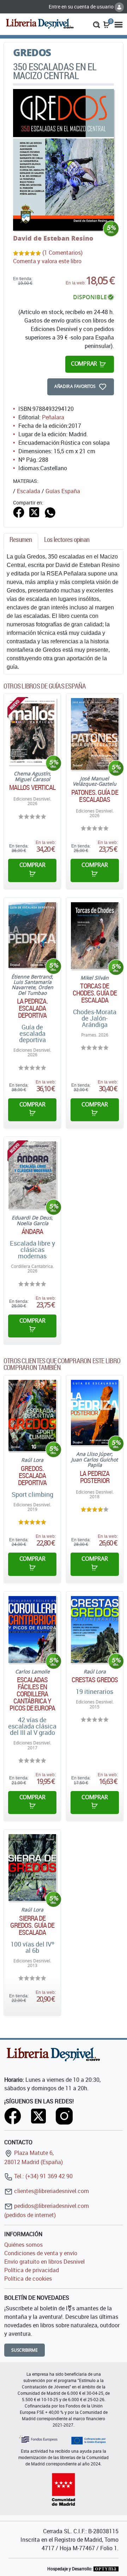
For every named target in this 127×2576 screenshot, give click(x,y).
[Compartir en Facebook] (19, 512)
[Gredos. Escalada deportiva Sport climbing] (32, 1416)
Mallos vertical (32, 787)
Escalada (29, 491)
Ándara (32, 1231)
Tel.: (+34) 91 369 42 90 (43, 2176)
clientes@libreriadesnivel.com (51, 2191)
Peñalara (53, 417)
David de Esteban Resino (53, 238)
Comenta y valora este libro (47, 261)
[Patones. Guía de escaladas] (95, 734)
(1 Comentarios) (62, 253)
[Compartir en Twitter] (34, 512)
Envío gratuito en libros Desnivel (44, 2262)
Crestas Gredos (95, 1680)
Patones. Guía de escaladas (95, 796)
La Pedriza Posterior (95, 1477)
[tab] (21, 541)
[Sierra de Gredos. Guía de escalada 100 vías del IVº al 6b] (32, 1868)
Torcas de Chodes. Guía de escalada (95, 993)
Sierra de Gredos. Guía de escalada (32, 1925)
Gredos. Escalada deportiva (32, 1476)
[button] (96, 24)
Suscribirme (25, 2350)
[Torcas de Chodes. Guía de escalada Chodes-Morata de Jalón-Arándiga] (95, 936)
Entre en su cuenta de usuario (82, 7)
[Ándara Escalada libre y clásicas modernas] (32, 1175)
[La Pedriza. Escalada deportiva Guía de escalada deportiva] (32, 935)
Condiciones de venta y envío (41, 2253)
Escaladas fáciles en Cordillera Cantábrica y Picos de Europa (32, 1694)
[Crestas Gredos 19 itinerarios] (95, 1629)
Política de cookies (28, 2279)
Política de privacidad (32, 2270)
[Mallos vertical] (32, 731)
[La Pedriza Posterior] (95, 1413)
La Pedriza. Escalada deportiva (32, 1008)
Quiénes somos (23, 2245)
